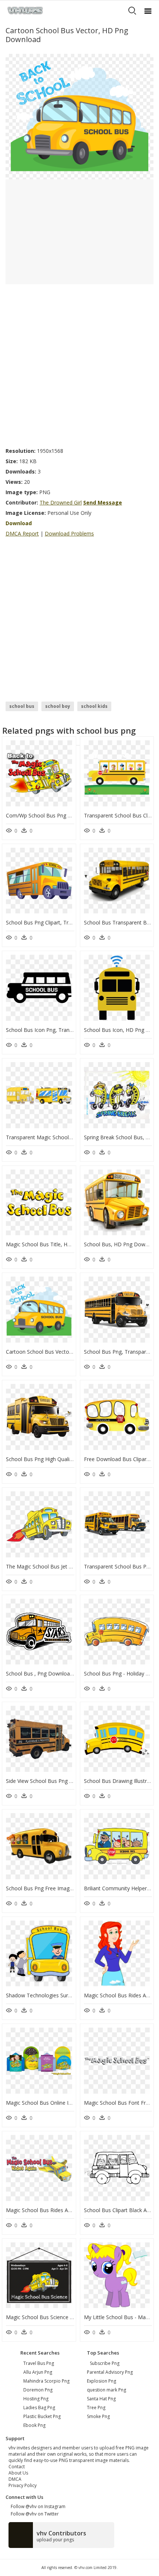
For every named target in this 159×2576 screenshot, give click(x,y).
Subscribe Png (105, 2363)
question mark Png (106, 2390)
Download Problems (69, 533)
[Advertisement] (79, 364)
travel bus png (39, 2363)
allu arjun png (38, 2372)
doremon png (38, 2390)
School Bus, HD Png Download (121, 1244)
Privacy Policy (23, 2485)
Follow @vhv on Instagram (37, 2506)
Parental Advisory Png (110, 2372)
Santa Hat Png (101, 2399)
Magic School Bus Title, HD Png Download (57, 1244)
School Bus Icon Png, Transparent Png (52, 1030)
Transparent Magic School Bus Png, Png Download (67, 1137)
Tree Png (96, 2408)
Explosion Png (102, 2381)
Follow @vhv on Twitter (34, 2514)
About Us (18, 2473)
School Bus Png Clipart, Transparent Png (55, 922)
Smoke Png (98, 2416)
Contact (17, 2467)
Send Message (103, 502)
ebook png (34, 2425)
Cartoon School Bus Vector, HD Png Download (62, 1352)
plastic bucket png (42, 2416)
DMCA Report (22, 533)
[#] (79, 116)
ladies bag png (39, 2408)
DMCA (15, 2479)
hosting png (36, 2399)
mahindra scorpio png (46, 2381)
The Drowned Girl (61, 502)
